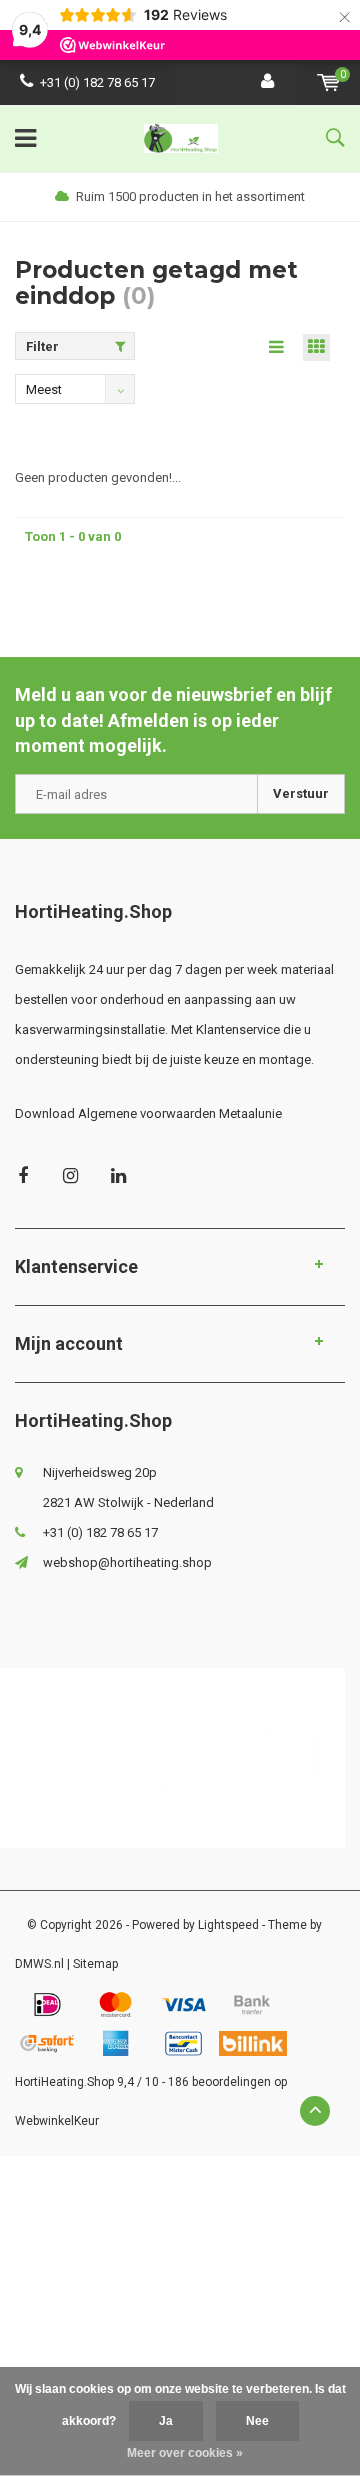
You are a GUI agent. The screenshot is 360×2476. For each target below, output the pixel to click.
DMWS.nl (39, 1964)
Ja (166, 2421)
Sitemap (95, 1964)
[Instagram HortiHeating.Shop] (70, 1175)
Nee (257, 2421)
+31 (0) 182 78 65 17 (97, 82)
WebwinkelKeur (57, 2121)
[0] (328, 82)
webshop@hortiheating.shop (127, 1562)
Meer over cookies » (185, 2453)
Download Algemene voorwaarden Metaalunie (148, 1113)
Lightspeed (228, 1925)
